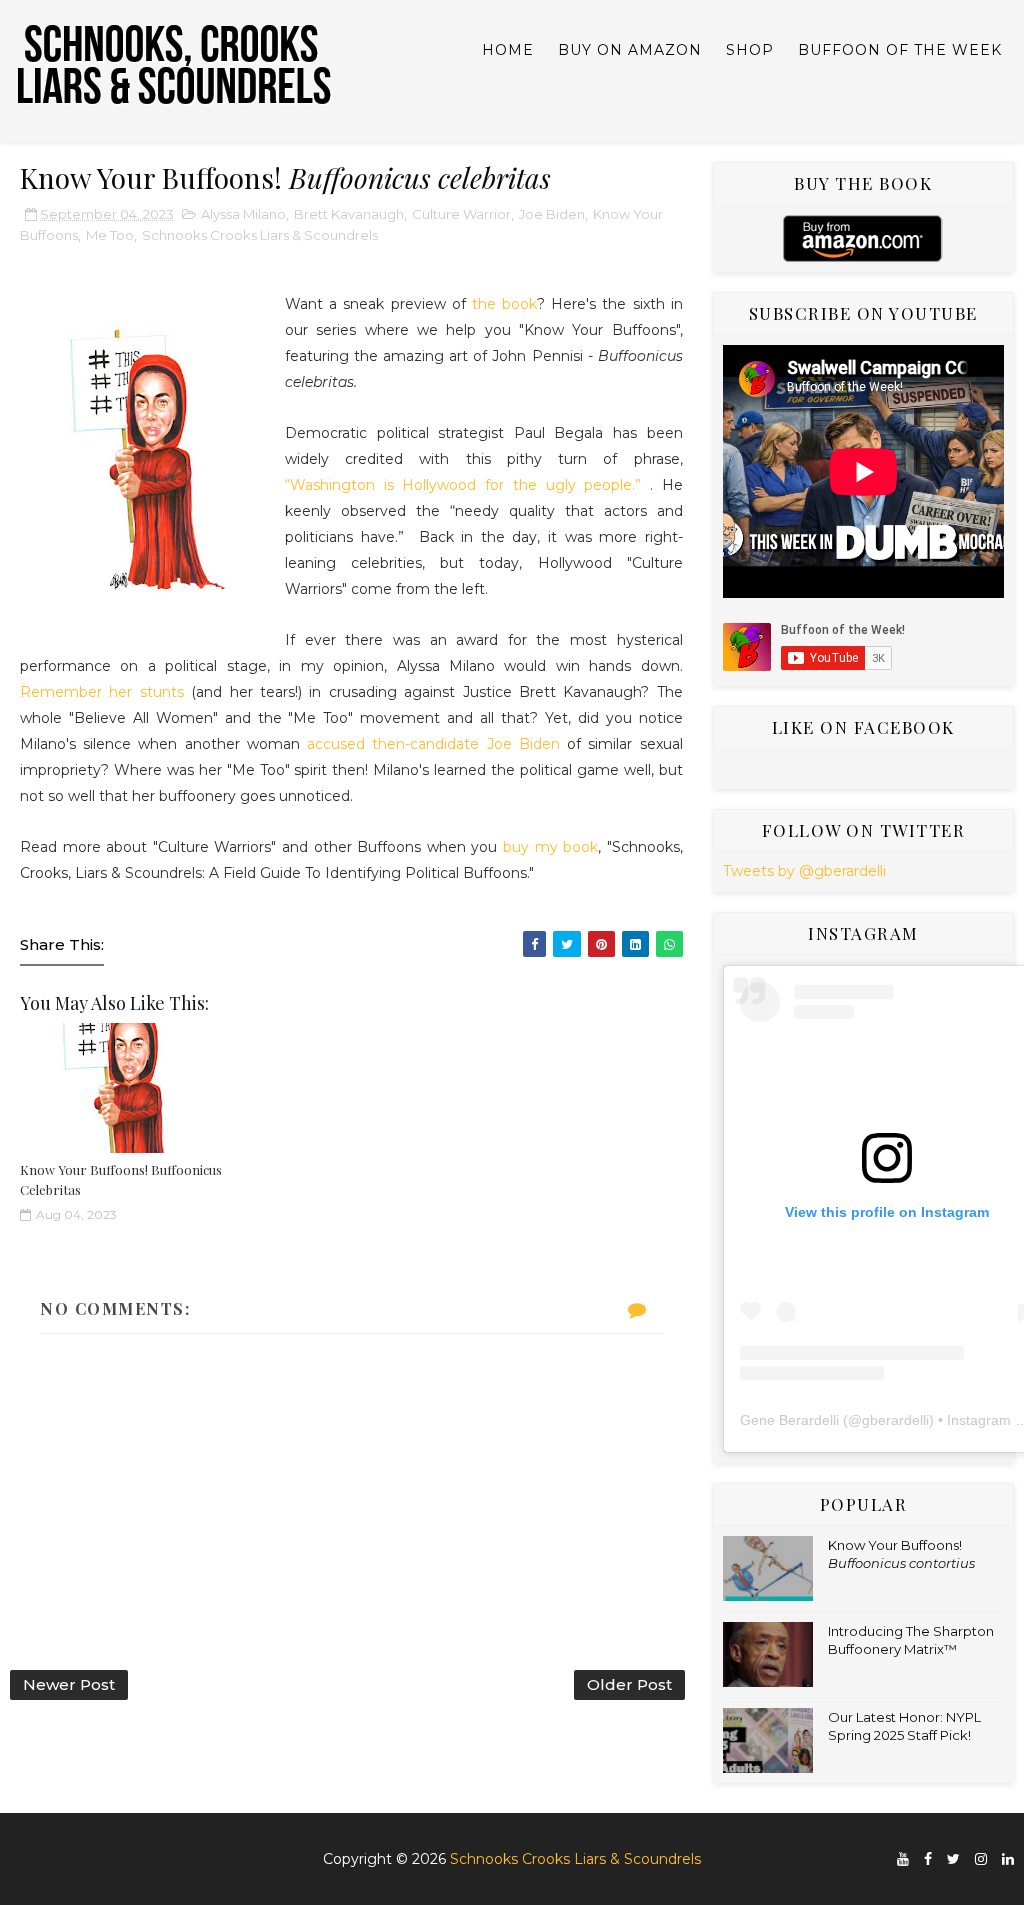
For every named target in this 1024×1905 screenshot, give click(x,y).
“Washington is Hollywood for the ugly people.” (463, 485)
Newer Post (69, 1684)
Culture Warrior (461, 214)
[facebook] (928, 1859)
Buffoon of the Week (900, 50)
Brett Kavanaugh (349, 214)
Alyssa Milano (243, 214)
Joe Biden (552, 214)
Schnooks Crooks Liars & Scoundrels (260, 235)
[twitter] (953, 1859)
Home (508, 50)
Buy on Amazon (630, 50)
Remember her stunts (102, 692)
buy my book (550, 847)
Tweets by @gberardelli (804, 871)
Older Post (629, 1684)
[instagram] (981, 1859)
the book (504, 304)
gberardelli (895, 1420)
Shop (750, 50)
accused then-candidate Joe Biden (433, 744)
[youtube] (903, 1859)
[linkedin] (1008, 1859)
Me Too (110, 235)
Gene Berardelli (789, 1420)
